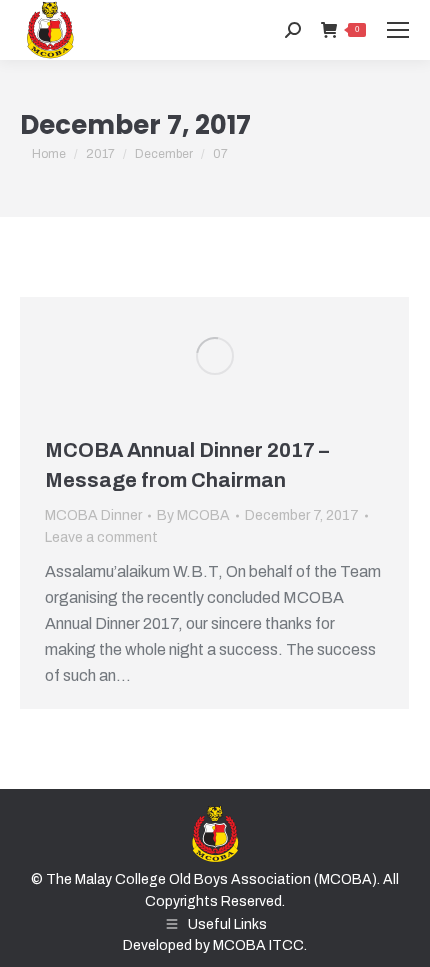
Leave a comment (101, 537)
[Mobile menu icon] (398, 30)
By (193, 515)
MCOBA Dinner (93, 515)
